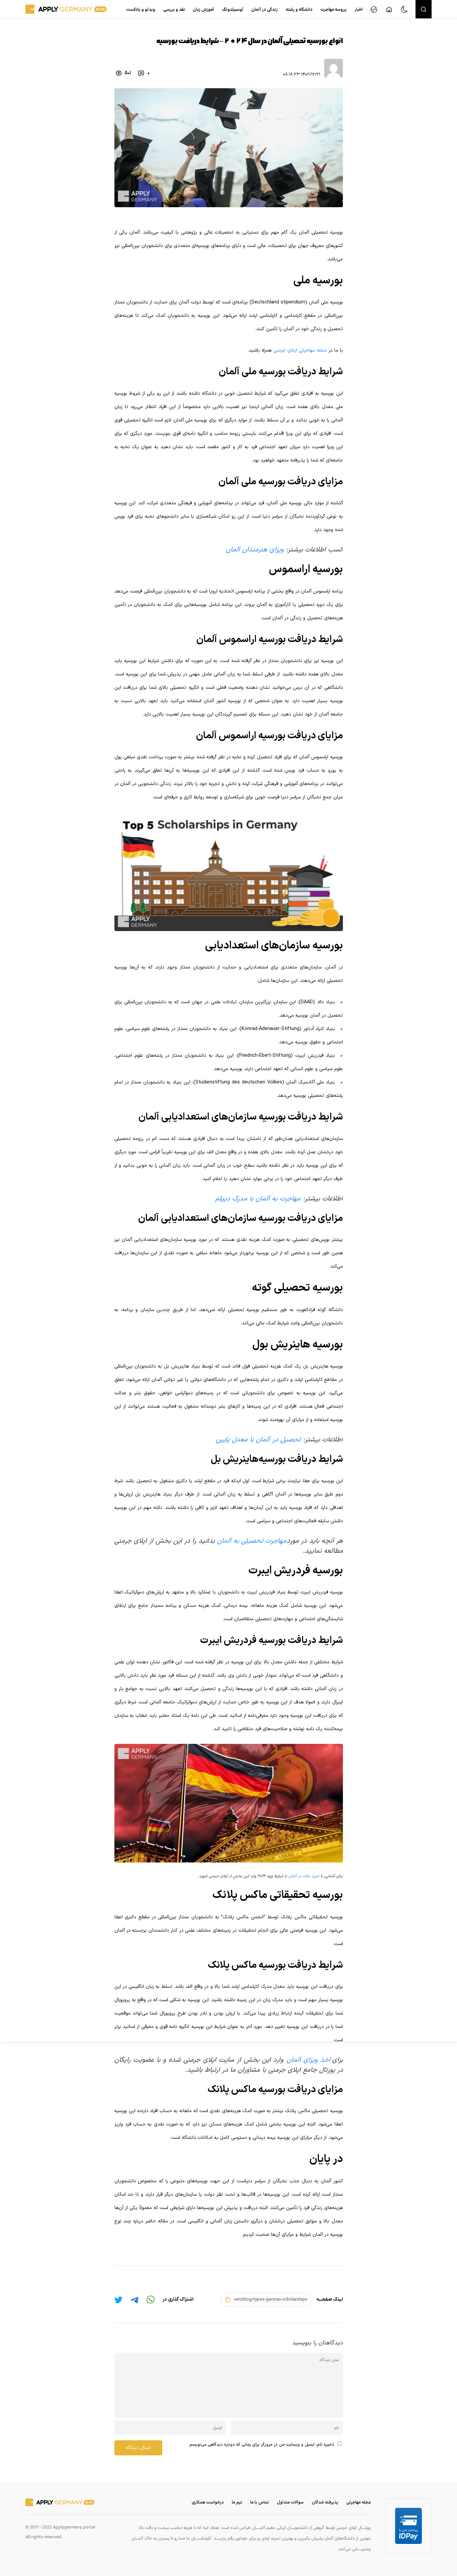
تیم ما (237, 2502)
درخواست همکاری (208, 2502)
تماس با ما (260, 2502)
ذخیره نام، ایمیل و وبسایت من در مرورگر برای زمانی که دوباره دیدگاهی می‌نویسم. (261, 2444)
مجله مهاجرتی (358, 2502)
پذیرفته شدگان (325, 2502)
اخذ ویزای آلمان (309, 2060)
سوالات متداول (290, 2502)
